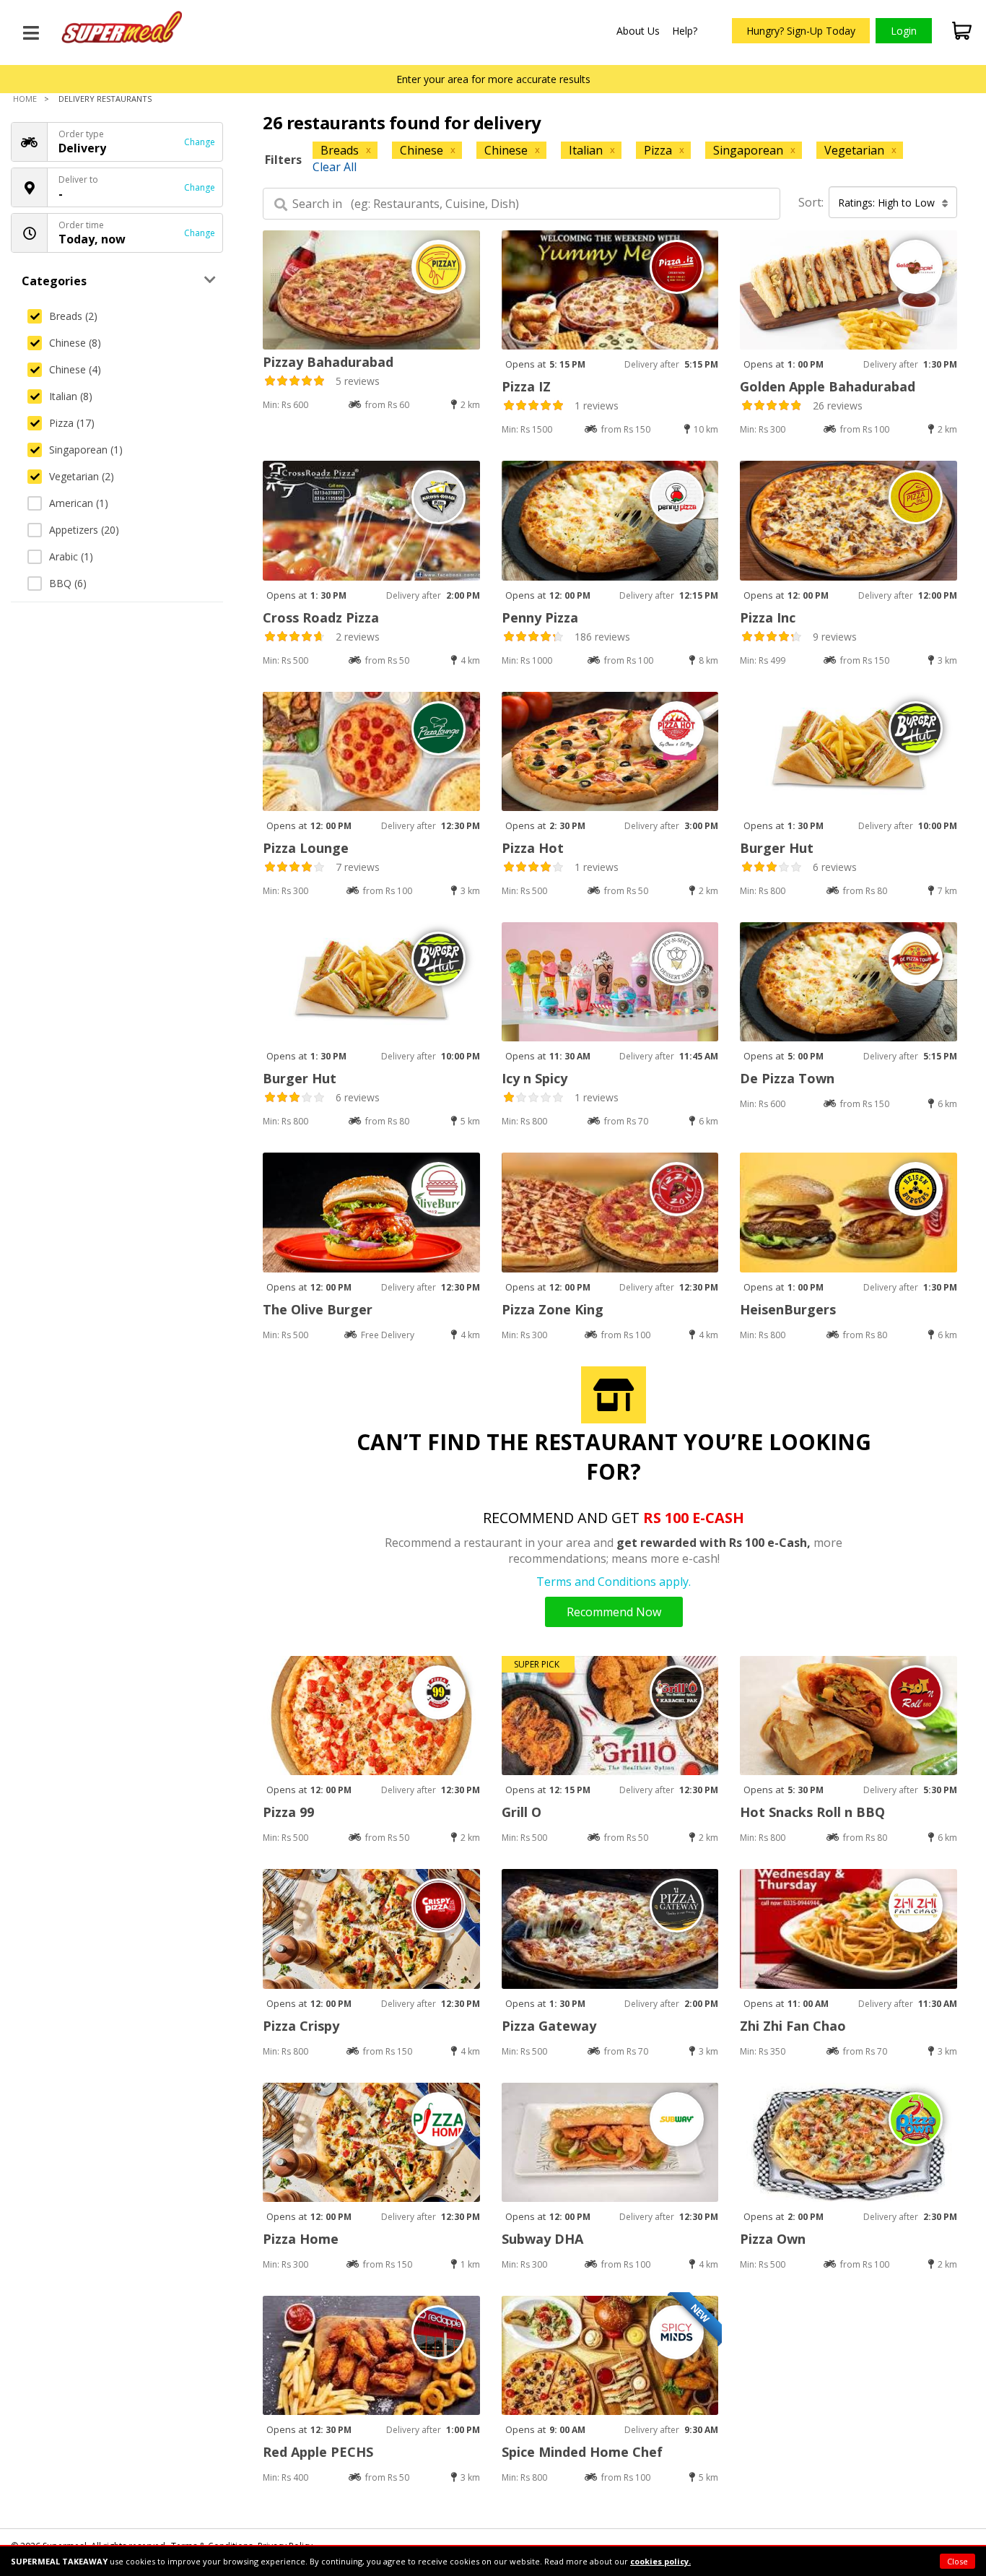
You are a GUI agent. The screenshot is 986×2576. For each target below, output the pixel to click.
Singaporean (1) (86, 450)
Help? (685, 31)
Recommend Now (614, 1612)
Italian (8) (71, 396)
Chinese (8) (75, 343)
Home (25, 99)
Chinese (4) (75, 369)
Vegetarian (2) (82, 476)
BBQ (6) (68, 583)
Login (904, 31)
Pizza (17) (72, 423)
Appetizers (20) (84, 530)
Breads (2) (73, 316)
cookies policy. (660, 2561)
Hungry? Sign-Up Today (801, 31)
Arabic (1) (71, 556)
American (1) (79, 503)
